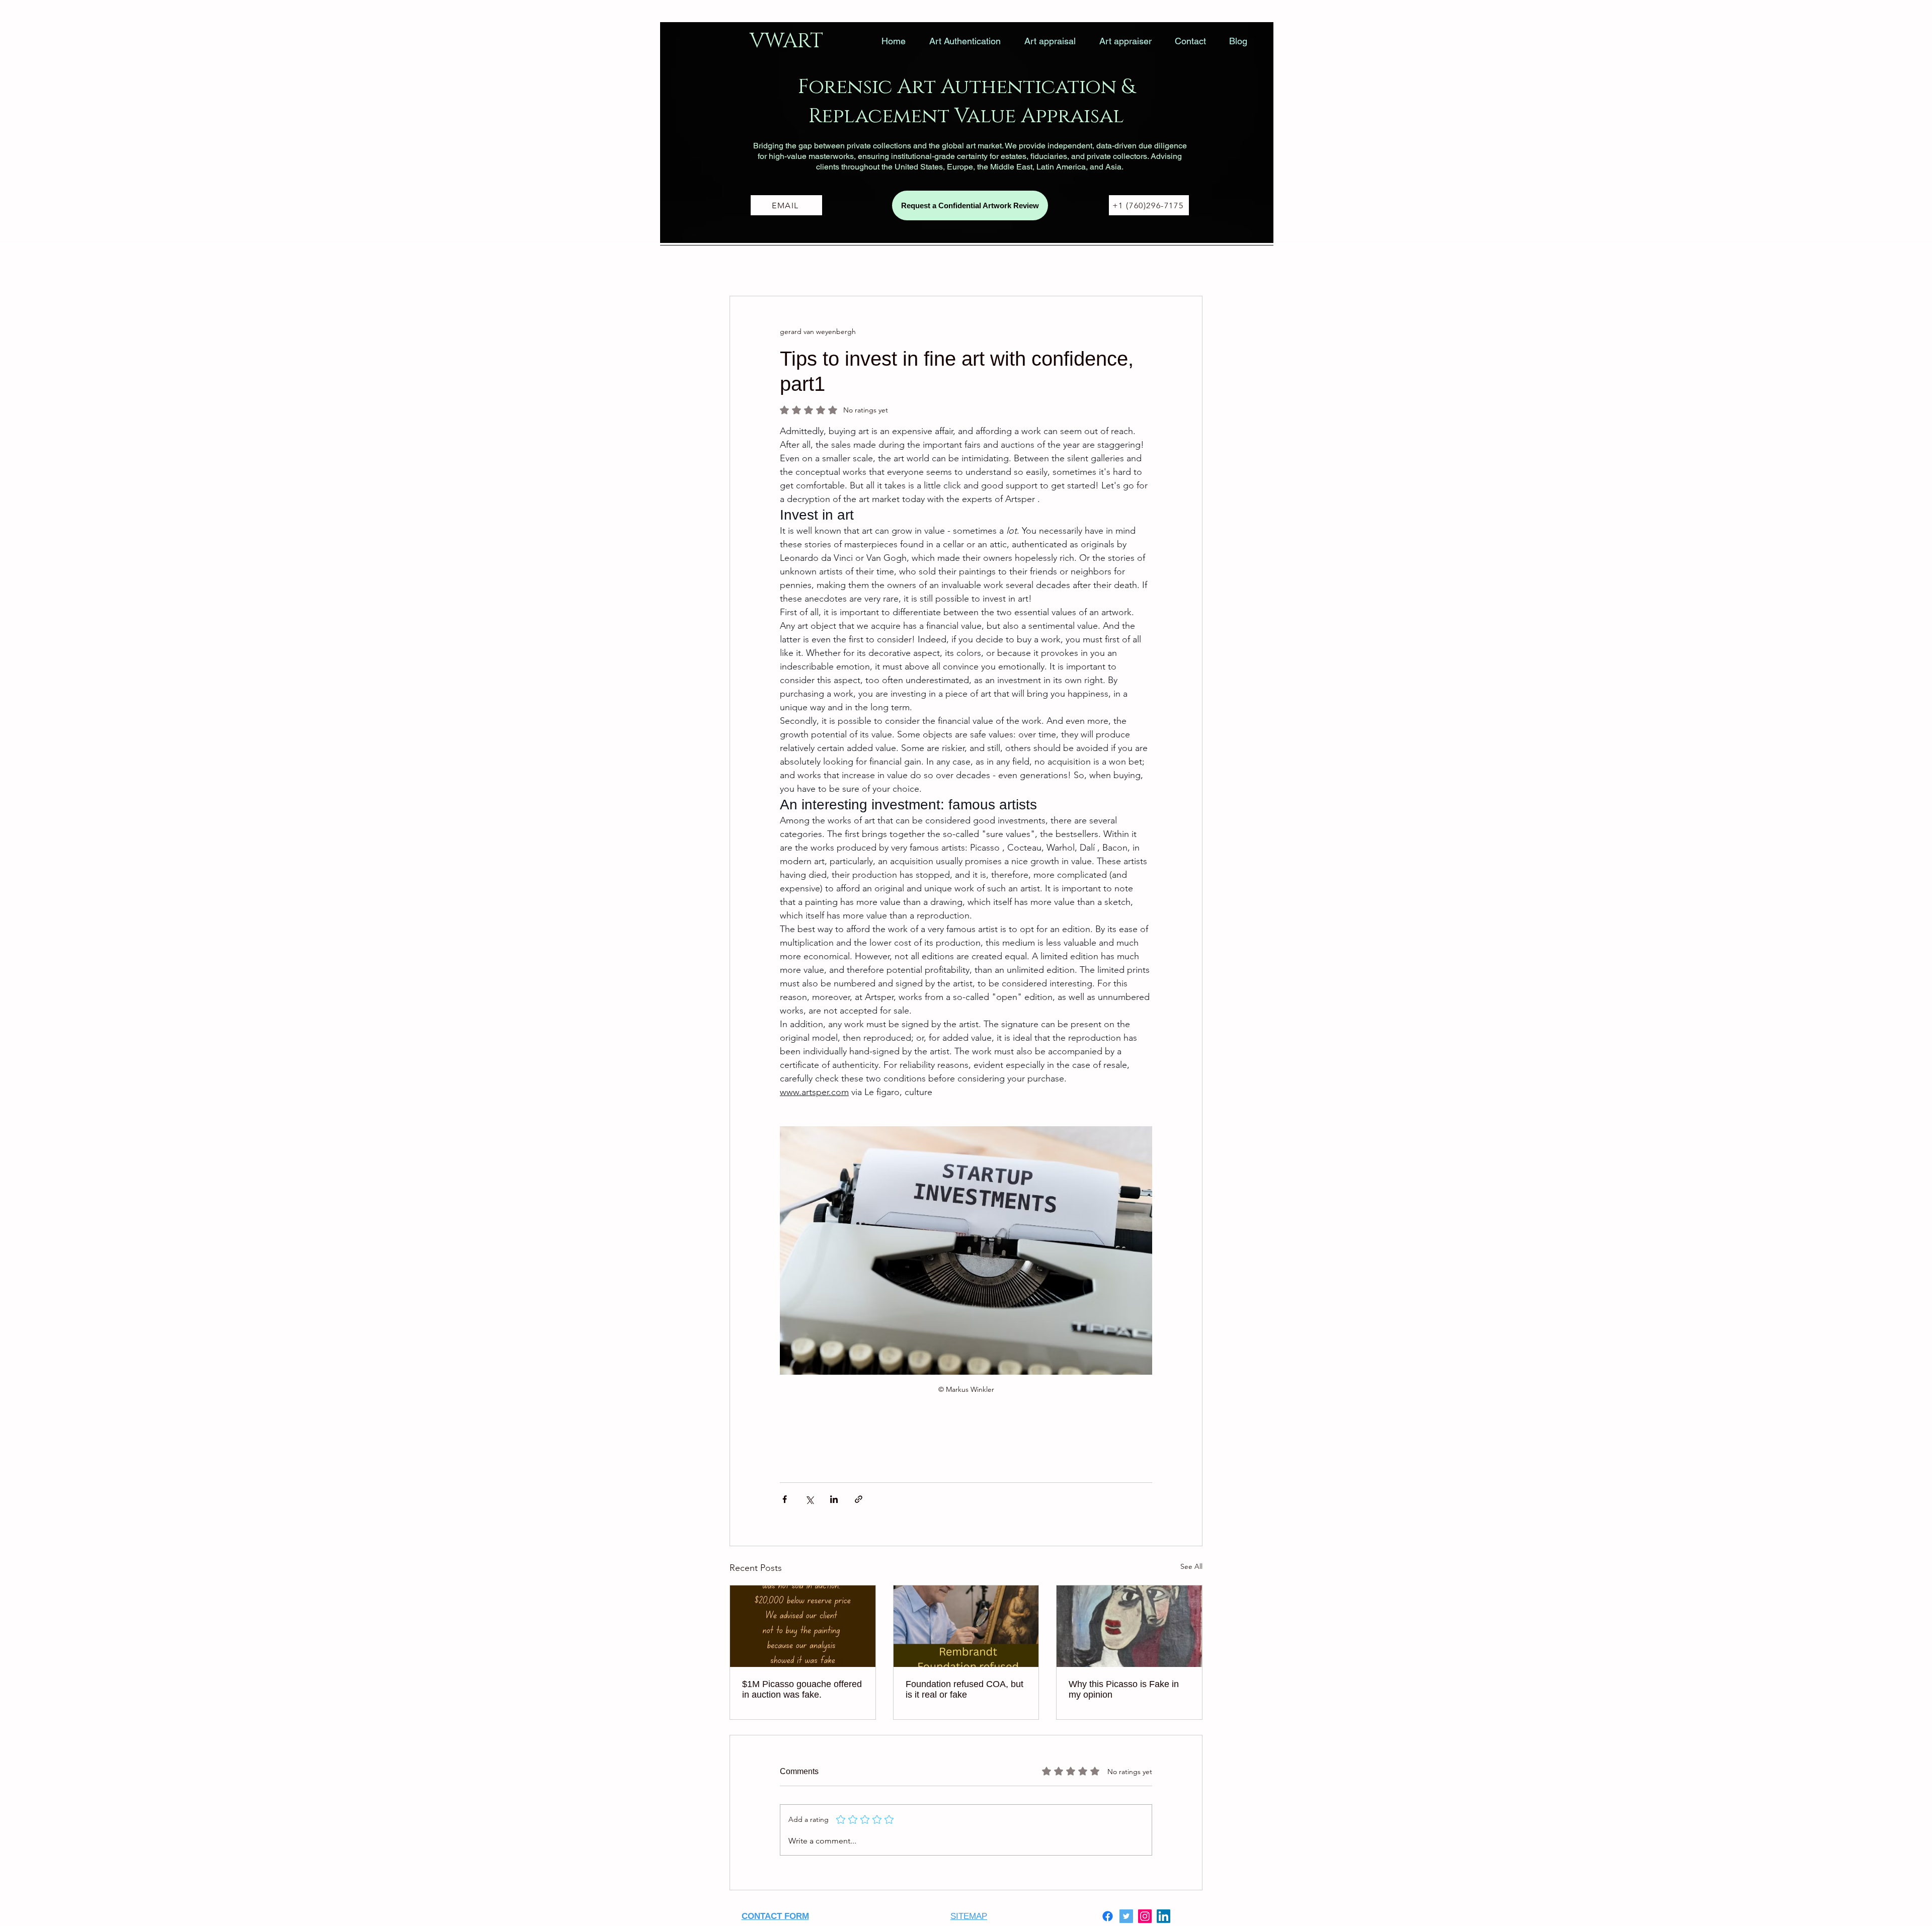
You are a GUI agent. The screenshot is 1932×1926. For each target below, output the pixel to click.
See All (1191, 1566)
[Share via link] (859, 1499)
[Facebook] (1108, 1916)
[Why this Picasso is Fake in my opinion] (1129, 1626)
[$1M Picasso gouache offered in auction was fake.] (803, 1626)
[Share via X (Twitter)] (809, 1499)
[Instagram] (1145, 1916)
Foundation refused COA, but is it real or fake (964, 1689)
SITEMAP (969, 1916)
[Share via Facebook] (785, 1499)
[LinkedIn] (1163, 1916)
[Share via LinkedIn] (834, 1499)
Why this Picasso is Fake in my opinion (1124, 1689)
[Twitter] (1126, 1916)
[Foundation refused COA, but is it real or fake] (966, 1626)
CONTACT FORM (775, 1916)
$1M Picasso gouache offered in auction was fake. (802, 1689)
